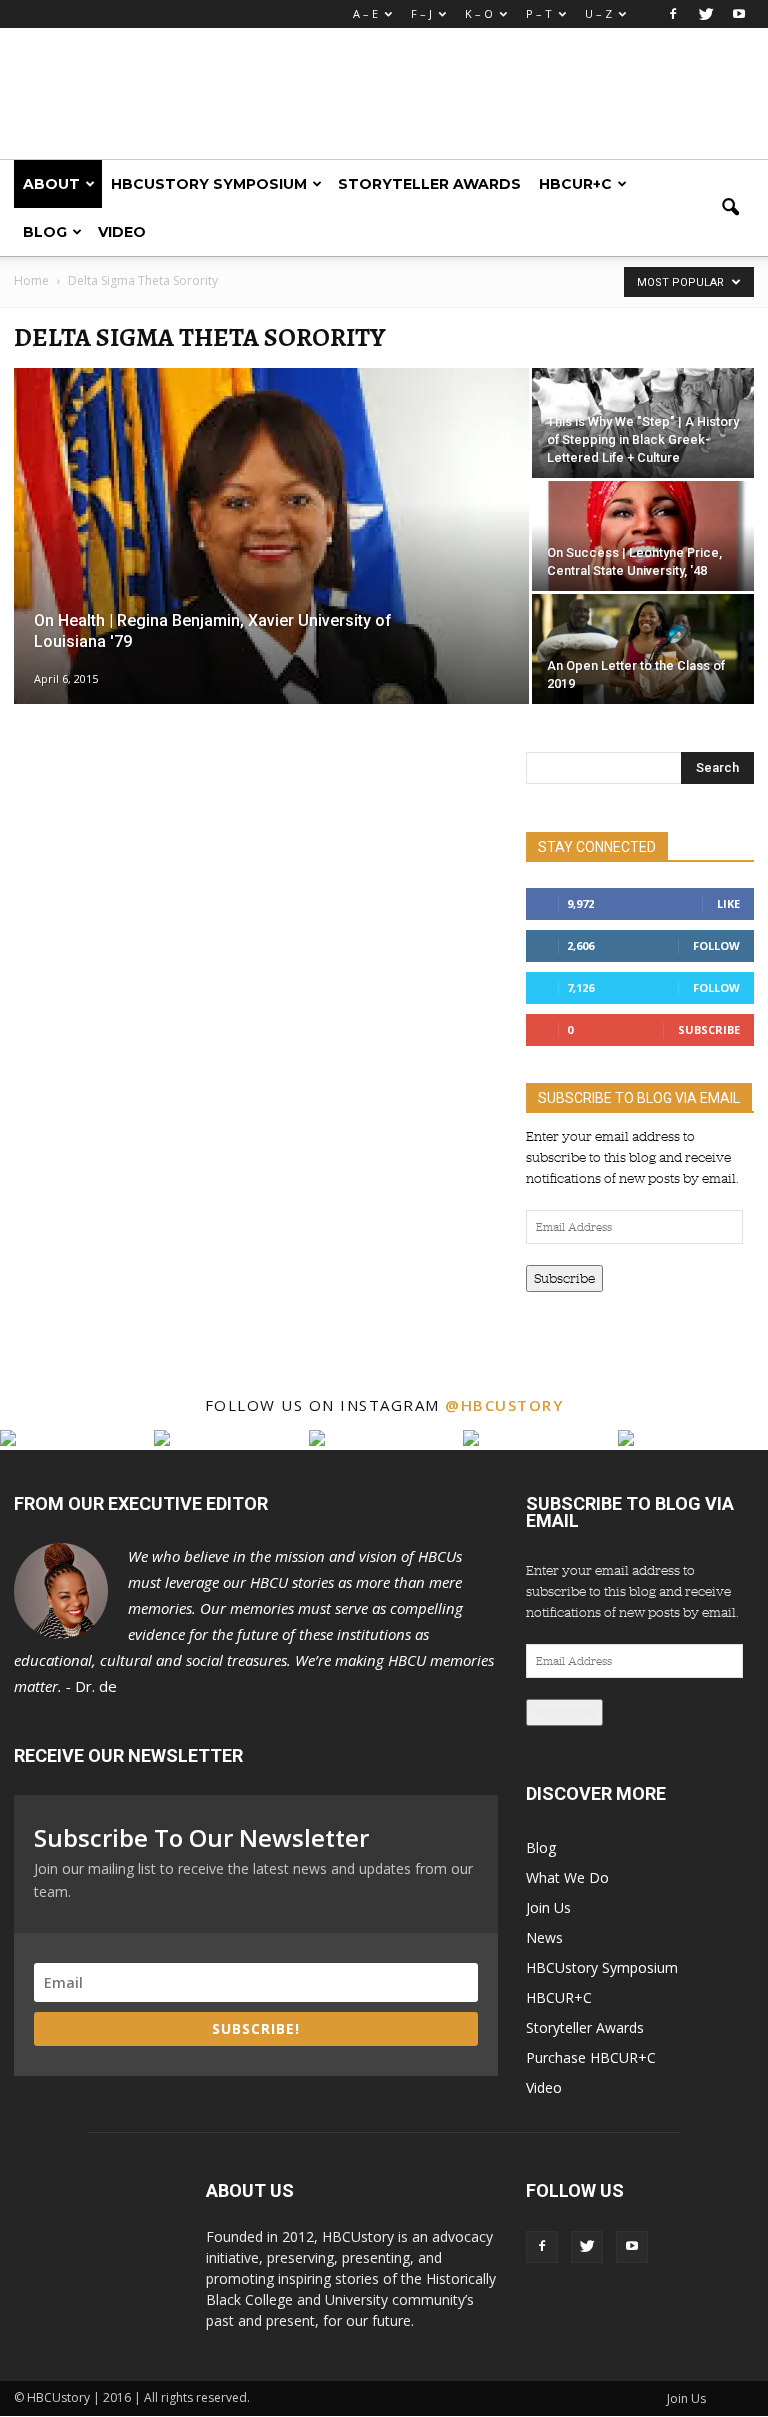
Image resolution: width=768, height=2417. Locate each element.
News (544, 1937)
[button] (730, 208)
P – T (539, 13)
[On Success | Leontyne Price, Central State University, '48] (643, 570)
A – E (365, 13)
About (51, 184)
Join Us (548, 1907)
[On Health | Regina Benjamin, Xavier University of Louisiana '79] (271, 689)
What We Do (567, 1877)
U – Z (598, 13)
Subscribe (709, 1029)
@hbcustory (504, 1405)
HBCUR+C (575, 184)
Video (122, 232)
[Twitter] (706, 14)
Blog (45, 232)
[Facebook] (673, 14)
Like (728, 903)
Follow (716, 945)
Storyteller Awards (429, 184)
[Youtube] (739, 14)
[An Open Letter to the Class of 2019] (643, 649)
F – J (421, 13)
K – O (479, 13)
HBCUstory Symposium (209, 184)
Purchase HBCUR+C (591, 2057)
